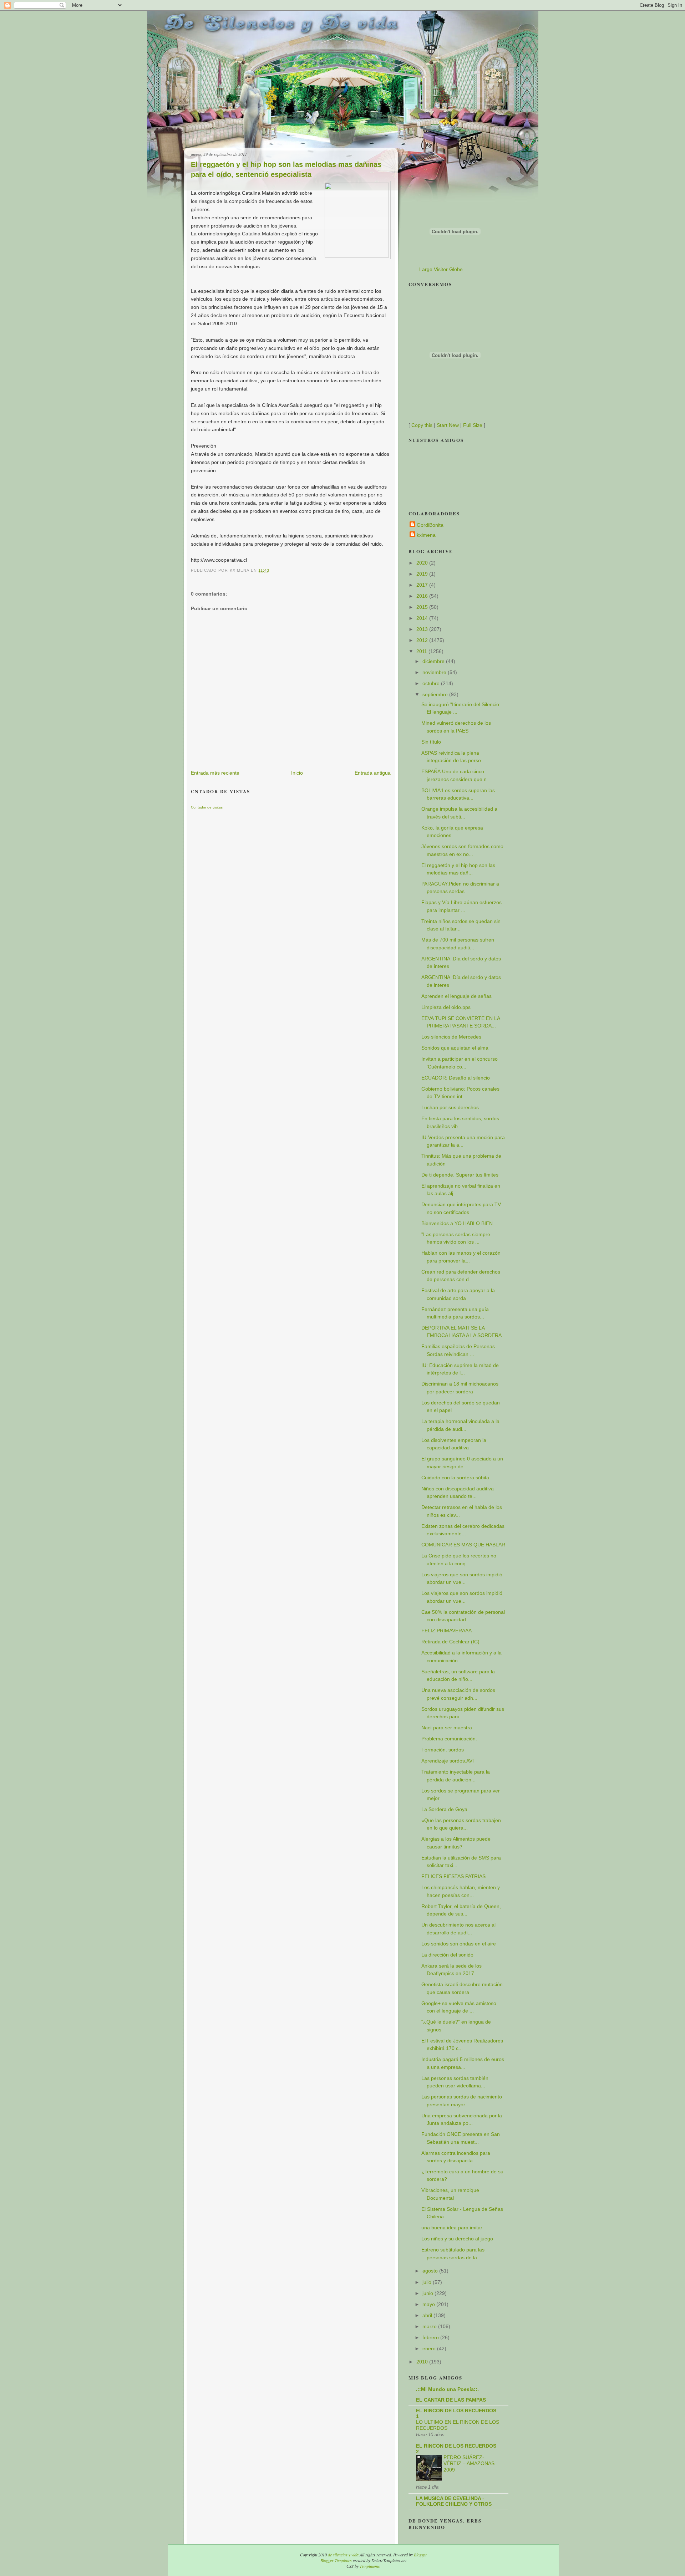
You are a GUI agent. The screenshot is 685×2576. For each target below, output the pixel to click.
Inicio (297, 773)
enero (430, 2348)
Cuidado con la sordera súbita (455, 1478)
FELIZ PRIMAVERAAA (446, 1631)
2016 (423, 596)
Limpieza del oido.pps (446, 1007)
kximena (426, 535)
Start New (448, 425)
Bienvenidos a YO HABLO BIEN (457, 1223)
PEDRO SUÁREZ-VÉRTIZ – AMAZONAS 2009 (469, 2464)
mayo (429, 2304)
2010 (423, 2362)
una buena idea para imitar (452, 2228)
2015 (423, 607)
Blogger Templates (336, 2560)
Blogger (420, 2555)
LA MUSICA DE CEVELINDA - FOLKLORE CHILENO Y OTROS (454, 2501)
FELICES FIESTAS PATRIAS (453, 1876)
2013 (423, 629)
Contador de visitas (207, 807)
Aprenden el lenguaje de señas (456, 996)
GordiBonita (430, 525)
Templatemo (370, 2566)
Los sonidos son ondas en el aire (459, 1944)
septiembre (436, 694)
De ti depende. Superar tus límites (460, 1175)
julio (428, 2282)
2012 (423, 640)
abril (428, 2315)
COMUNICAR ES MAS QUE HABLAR (463, 1545)
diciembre (434, 661)
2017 (423, 585)
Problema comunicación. (449, 1739)
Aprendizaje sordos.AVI (448, 1761)
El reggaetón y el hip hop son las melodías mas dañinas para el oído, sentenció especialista (286, 169)
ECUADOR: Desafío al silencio (456, 1078)
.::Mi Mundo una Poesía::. (447, 2389)
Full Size (473, 425)
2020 (423, 563)
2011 (422, 651)
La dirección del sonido (447, 1955)
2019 (423, 574)
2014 (423, 618)
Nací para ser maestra (447, 1728)
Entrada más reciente (215, 773)
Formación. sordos (443, 1750)
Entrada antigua (373, 773)
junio (428, 2293)
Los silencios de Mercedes (451, 1037)
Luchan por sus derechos (450, 1107)
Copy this (422, 425)
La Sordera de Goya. (445, 1809)
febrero (431, 2337)
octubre (432, 683)
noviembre (435, 672)
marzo (430, 2326)
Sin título (431, 742)
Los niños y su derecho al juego (457, 2239)
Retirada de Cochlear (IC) (450, 1642)
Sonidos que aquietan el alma (455, 1048)
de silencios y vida (343, 2555)
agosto (431, 2271)
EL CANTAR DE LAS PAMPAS (451, 2400)
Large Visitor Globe (441, 269)
